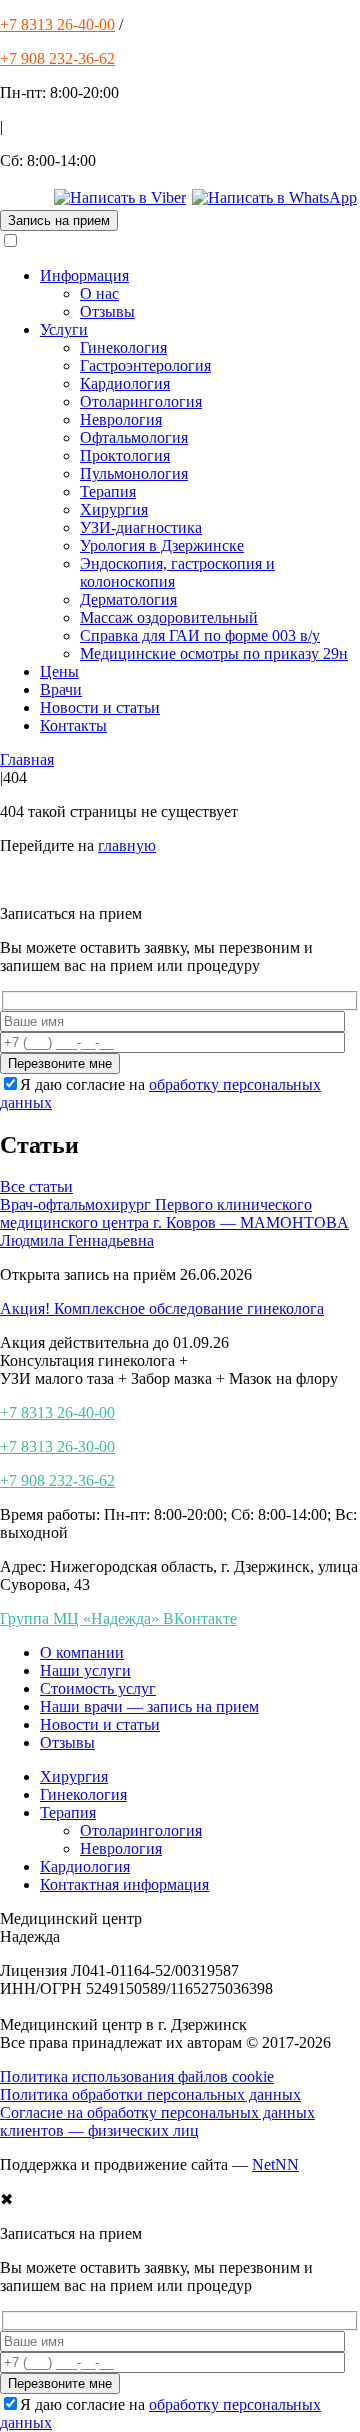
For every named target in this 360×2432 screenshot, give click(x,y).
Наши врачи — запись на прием (149, 1706)
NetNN (275, 2164)
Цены (59, 671)
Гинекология (123, 347)
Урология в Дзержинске (162, 545)
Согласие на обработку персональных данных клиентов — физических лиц (157, 2121)
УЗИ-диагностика (141, 527)
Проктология (125, 455)
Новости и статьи (100, 707)
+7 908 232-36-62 (57, 58)
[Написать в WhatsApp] (274, 197)
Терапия (108, 491)
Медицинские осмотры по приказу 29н (214, 653)
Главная (27, 759)
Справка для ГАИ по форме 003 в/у (200, 635)
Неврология (121, 419)
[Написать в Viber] (120, 197)
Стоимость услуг (98, 1688)
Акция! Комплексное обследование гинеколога (162, 1308)
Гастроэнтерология (145, 365)
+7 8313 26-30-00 (57, 1446)
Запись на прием (59, 220)
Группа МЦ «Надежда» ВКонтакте (118, 1618)
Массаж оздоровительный (169, 617)
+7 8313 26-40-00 (57, 24)
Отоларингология (141, 401)
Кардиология (125, 383)
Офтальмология (134, 437)
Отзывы (107, 311)
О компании (82, 1652)
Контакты (73, 725)
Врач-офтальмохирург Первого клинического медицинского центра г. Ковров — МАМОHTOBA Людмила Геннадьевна (174, 1222)
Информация (84, 275)
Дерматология (128, 599)
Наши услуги (85, 1670)
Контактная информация (124, 1884)
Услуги (64, 329)
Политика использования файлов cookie (137, 2076)
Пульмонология (134, 473)
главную (127, 845)
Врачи (61, 689)
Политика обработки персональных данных (150, 2094)
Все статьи (36, 1186)
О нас (99, 293)
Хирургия (114, 509)
